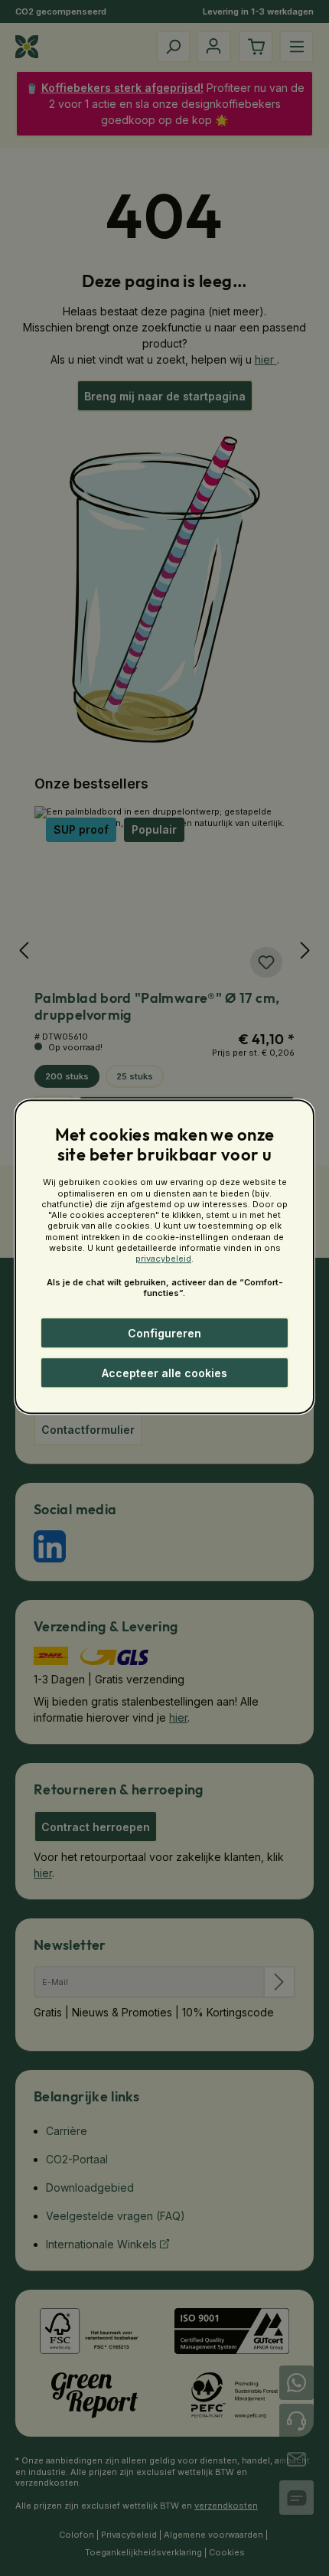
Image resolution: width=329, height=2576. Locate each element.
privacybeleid (163, 1259)
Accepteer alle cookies (164, 1373)
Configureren (164, 1333)
